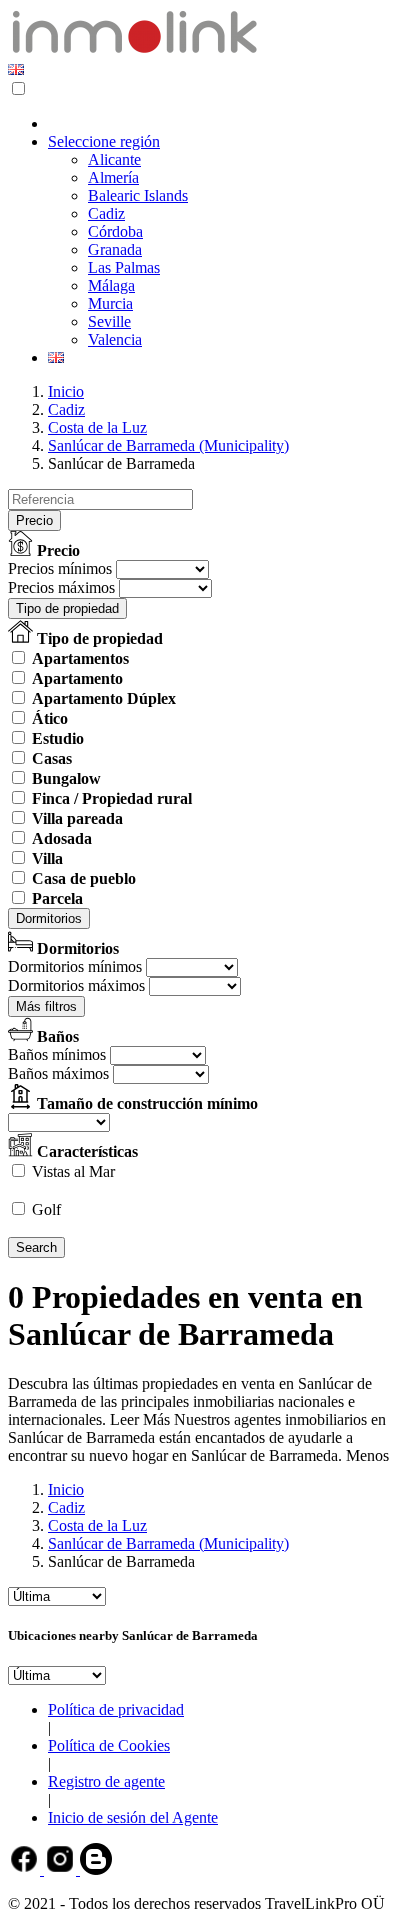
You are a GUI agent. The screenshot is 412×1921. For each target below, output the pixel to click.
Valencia (115, 339)
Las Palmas (124, 267)
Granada (115, 249)
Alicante (114, 159)
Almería (113, 177)
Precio (34, 520)
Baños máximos (58, 1073)
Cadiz (106, 213)
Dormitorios (49, 918)
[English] (16, 69)
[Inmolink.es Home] (134, 51)
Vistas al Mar (73, 1171)
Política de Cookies (109, 1745)
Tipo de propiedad (67, 608)
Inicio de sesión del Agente (133, 1817)
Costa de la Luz (97, 427)
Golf (46, 1209)
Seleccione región (104, 141)
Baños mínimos (57, 1054)
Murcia (110, 303)
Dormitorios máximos (76, 985)
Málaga (111, 285)
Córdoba (115, 231)
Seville (109, 321)
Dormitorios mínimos (75, 966)
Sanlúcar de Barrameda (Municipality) (168, 445)
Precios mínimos (60, 568)
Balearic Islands (138, 195)
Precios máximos (61, 587)
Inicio (66, 391)
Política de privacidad (116, 1709)
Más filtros (46, 1006)
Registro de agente (106, 1781)
